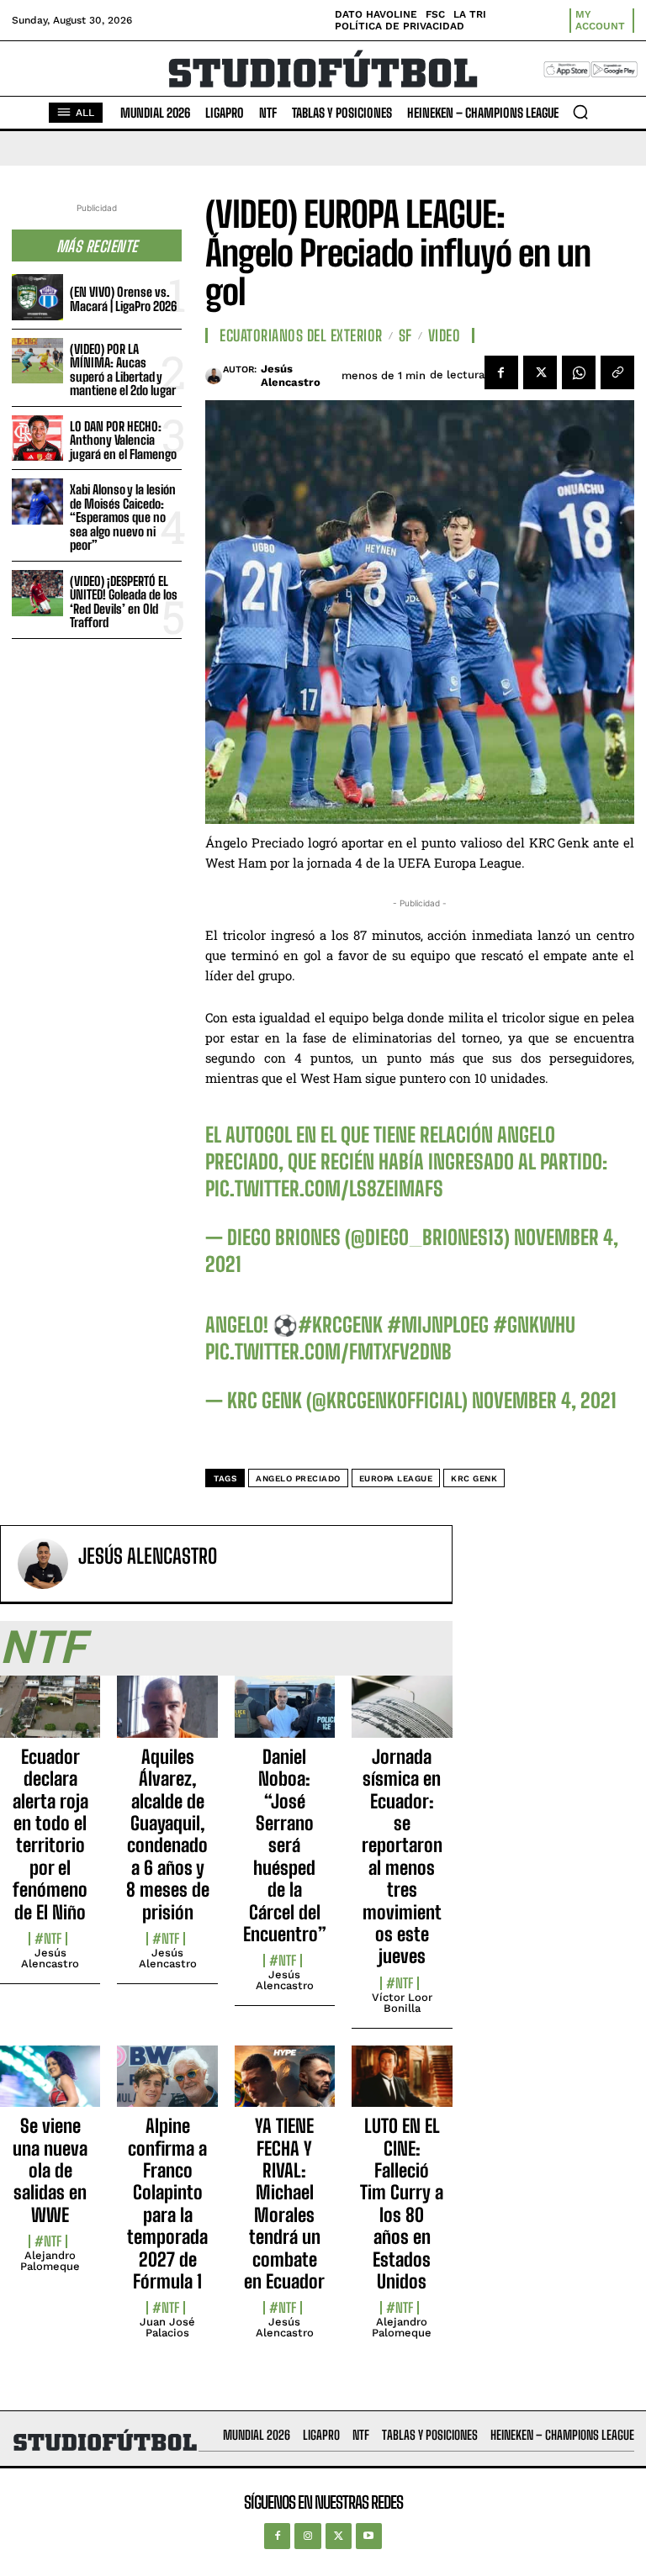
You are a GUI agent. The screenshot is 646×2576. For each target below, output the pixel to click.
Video (445, 335)
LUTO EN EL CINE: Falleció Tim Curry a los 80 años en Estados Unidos (402, 2204)
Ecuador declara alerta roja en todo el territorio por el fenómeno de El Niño (50, 1834)
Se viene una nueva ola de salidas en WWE (50, 2170)
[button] (580, 112)
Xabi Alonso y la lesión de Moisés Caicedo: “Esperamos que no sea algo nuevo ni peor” (123, 517)
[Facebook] (501, 372)
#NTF (48, 1939)
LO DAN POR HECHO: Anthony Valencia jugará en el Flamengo (123, 440)
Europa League (396, 1478)
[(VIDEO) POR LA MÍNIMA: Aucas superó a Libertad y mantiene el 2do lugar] (37, 361)
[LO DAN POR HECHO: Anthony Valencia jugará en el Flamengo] (37, 438)
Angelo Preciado (298, 1478)
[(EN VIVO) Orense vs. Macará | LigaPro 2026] (37, 297)
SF (405, 335)
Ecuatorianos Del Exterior (301, 335)
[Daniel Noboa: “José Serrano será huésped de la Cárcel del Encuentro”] (285, 1716)
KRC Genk (474, 1478)
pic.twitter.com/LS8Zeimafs (324, 1188)
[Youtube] (369, 2536)
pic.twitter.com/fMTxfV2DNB (328, 1351)
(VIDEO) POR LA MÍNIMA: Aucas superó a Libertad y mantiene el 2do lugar (123, 370)
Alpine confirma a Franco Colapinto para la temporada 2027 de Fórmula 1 (167, 2204)
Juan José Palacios (167, 2327)
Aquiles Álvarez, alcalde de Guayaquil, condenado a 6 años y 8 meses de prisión (168, 1834)
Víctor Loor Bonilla (402, 2003)
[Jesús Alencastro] (214, 376)
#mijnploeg (438, 1325)
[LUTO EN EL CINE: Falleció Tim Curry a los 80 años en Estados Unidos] (402, 2086)
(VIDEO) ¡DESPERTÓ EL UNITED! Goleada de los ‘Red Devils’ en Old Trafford (124, 602)
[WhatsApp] (579, 372)
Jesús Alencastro (291, 375)
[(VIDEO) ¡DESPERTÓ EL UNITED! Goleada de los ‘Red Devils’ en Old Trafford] (37, 593)
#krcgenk (340, 1325)
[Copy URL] (617, 372)
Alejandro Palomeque (50, 2261)
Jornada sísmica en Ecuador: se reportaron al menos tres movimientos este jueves (402, 1857)
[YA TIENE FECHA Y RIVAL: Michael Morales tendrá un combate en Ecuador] (285, 2086)
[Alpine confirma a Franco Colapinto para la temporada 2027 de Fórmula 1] (167, 2086)
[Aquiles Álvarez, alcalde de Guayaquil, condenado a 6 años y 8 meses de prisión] (167, 1716)
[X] (540, 372)
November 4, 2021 (544, 1400)
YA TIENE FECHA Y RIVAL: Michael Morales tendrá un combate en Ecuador (284, 2204)
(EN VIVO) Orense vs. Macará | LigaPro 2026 (123, 299)
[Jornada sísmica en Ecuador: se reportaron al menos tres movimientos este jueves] (402, 1716)
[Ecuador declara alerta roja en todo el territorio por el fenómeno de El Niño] (50, 1716)
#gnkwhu (534, 1325)
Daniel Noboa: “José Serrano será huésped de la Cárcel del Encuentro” (285, 1845)
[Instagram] (307, 2536)
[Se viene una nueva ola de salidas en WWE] (50, 2086)
